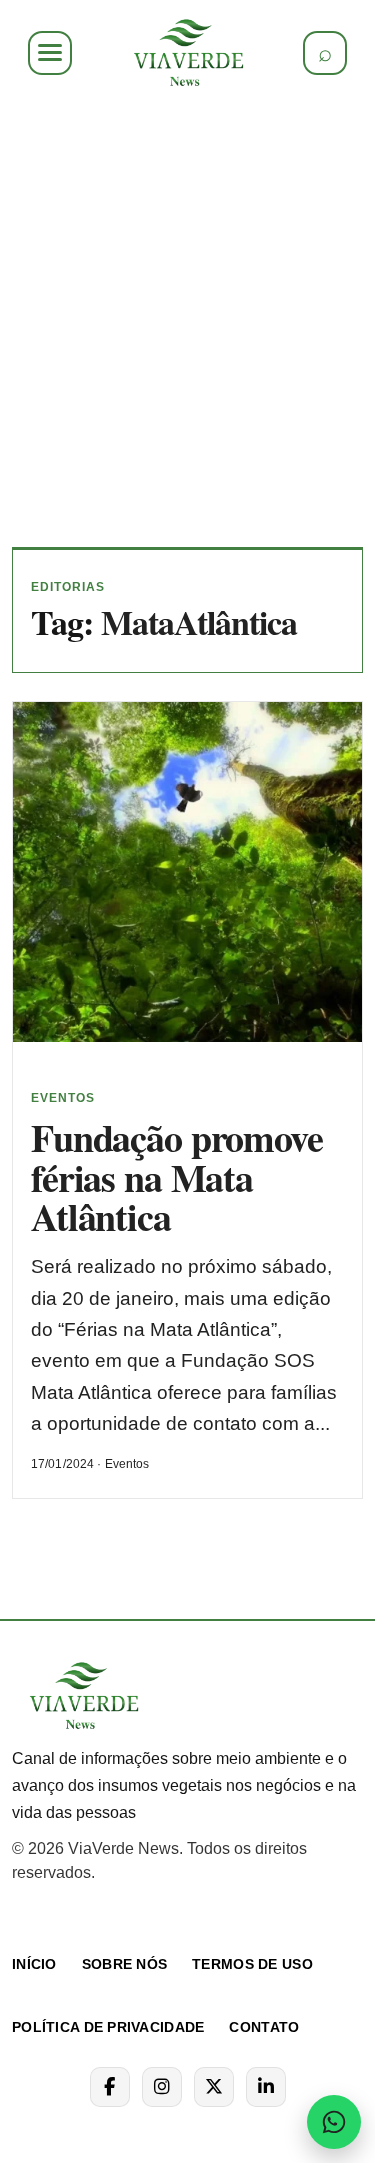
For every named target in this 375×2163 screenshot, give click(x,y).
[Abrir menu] (50, 53)
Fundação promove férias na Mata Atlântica (177, 1177)
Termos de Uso (252, 1964)
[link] (187, 53)
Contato (264, 2027)
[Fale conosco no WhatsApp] (334, 2122)
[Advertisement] (187, 317)
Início (34, 1964)
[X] (214, 2087)
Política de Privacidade (108, 2027)
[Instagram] (162, 2087)
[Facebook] (110, 2087)
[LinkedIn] (266, 2087)
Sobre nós (125, 1964)
